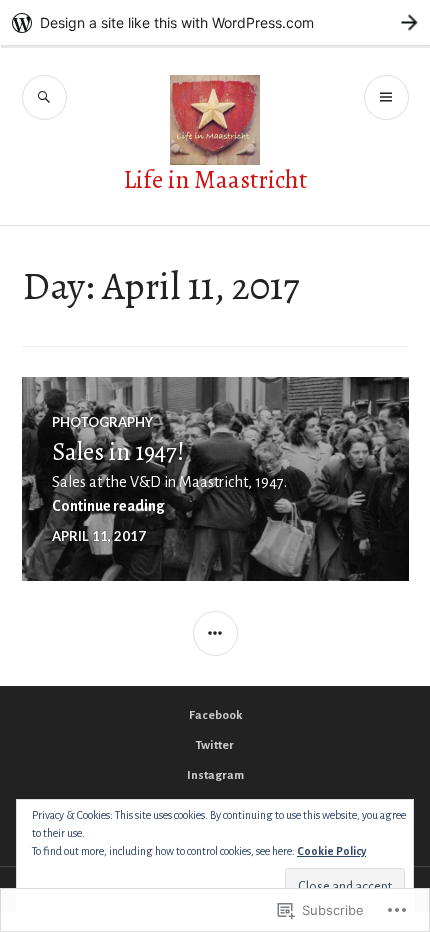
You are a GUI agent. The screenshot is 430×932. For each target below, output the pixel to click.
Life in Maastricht (215, 180)
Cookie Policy (331, 851)
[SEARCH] (44, 97)
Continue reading (108, 506)
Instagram (215, 775)
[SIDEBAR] (215, 633)
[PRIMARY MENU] (386, 97)
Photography (102, 422)
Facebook (215, 715)
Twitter (215, 745)
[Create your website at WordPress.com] (215, 22)
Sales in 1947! (118, 452)
